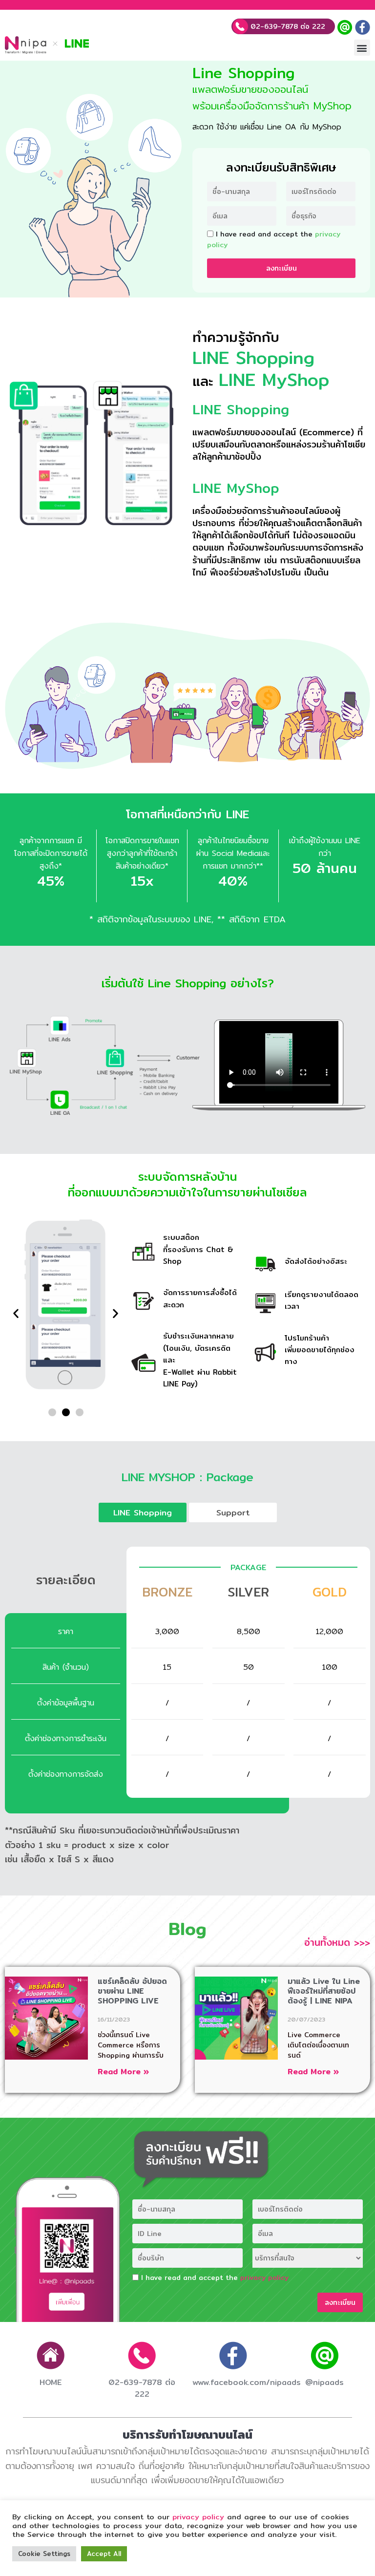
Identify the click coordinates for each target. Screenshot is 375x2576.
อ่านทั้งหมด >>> (337, 1942)
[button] (362, 48)
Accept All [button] (104, 2554)
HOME (51, 2382)
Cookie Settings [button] (44, 2554)
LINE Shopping (143, 1512)
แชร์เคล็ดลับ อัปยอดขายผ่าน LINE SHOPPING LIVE (132, 1991)
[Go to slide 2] (66, 1412)
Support (233, 1512)
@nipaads (324, 2382)
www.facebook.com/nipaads (247, 2382)
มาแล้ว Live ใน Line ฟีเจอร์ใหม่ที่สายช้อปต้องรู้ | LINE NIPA (324, 1991)
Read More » (123, 2072)
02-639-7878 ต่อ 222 (287, 26)
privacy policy (264, 2278)
